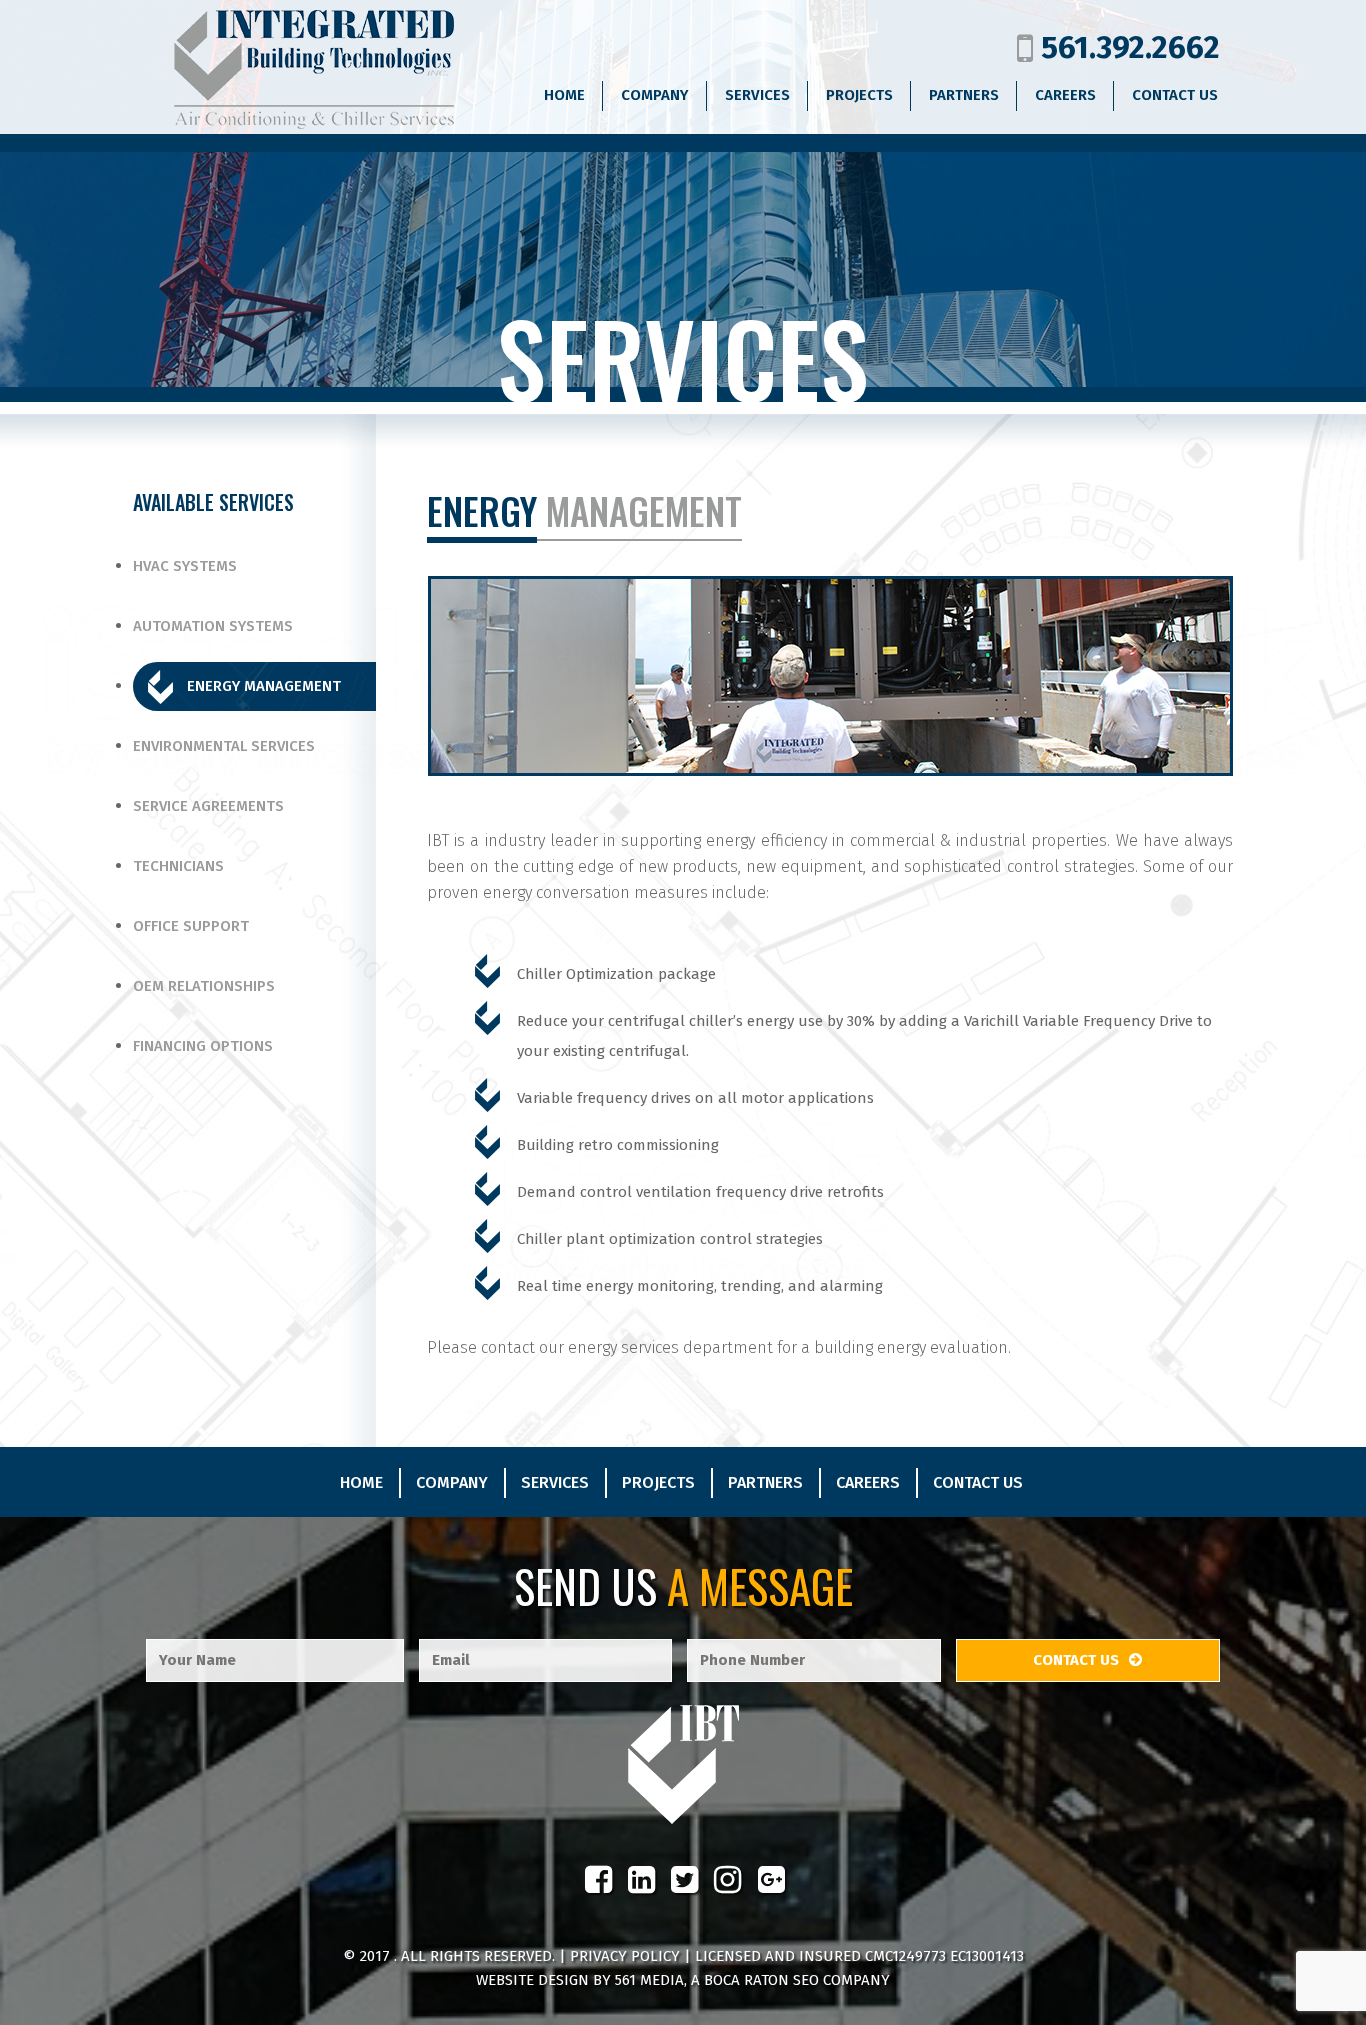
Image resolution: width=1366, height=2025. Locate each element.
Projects (658, 1482)
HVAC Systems (185, 566)
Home (361, 1482)
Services (555, 1482)
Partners (765, 1482)
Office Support (191, 926)
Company (452, 1482)
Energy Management (264, 686)
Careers (868, 1482)
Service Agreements (208, 806)
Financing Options (203, 1046)
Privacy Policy (625, 1956)
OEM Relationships (204, 986)
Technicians (178, 866)
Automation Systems (213, 626)
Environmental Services (224, 746)
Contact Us (978, 1482)
